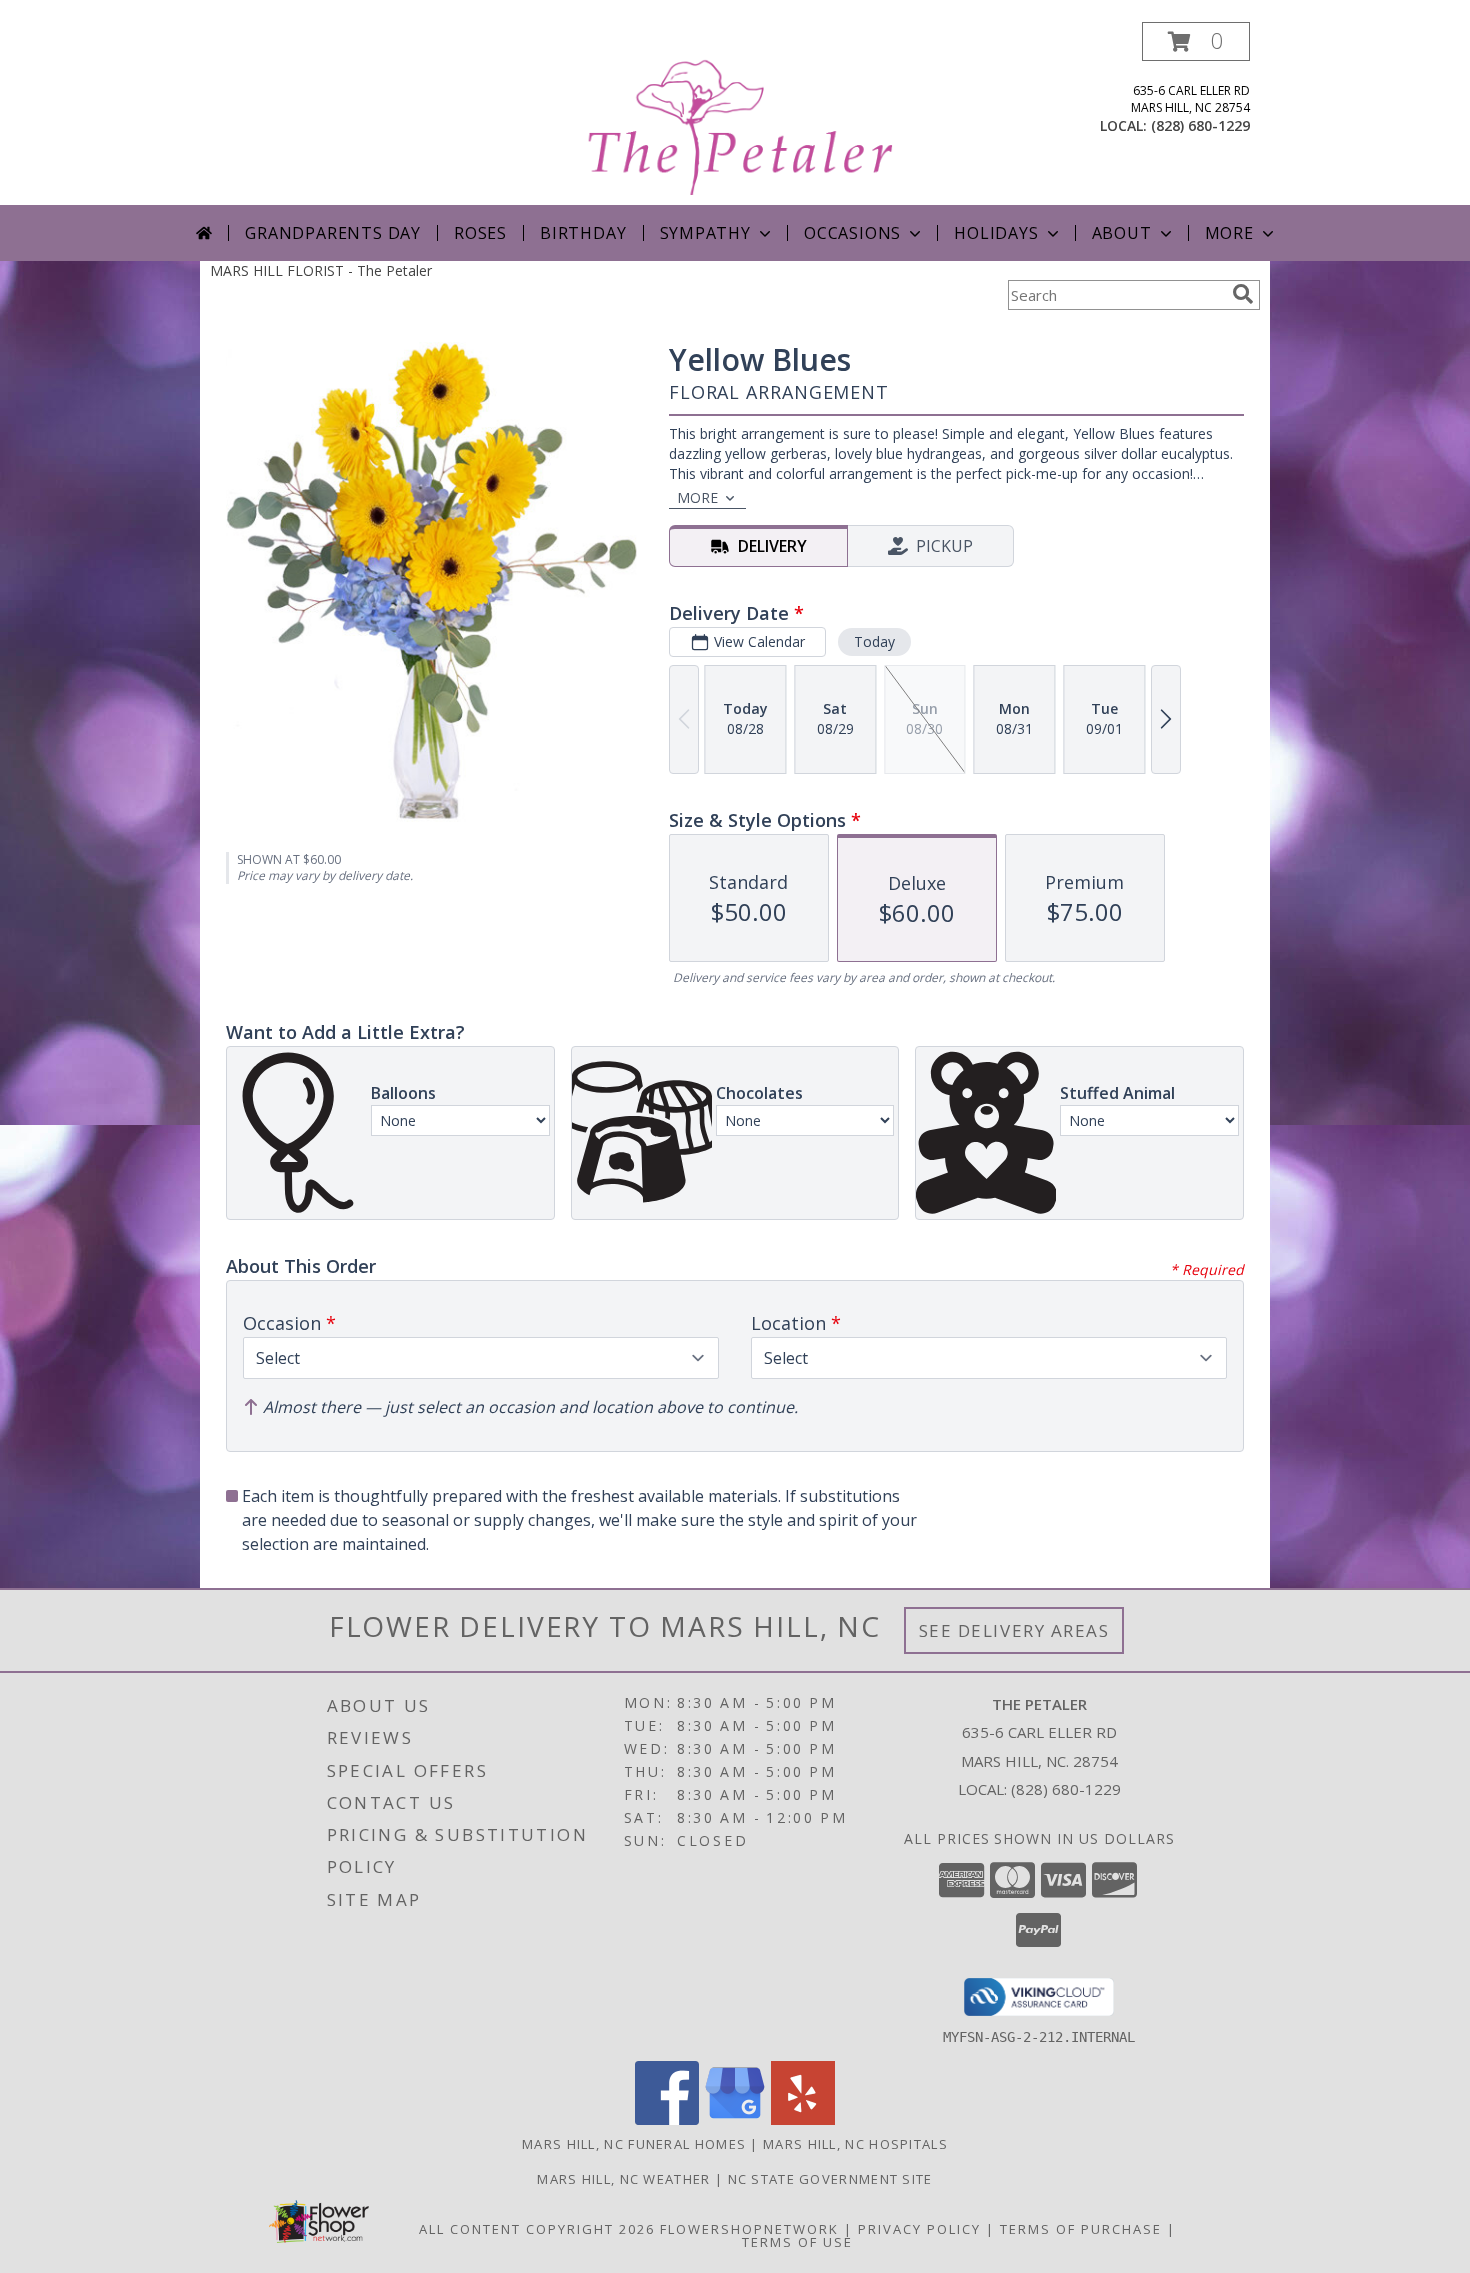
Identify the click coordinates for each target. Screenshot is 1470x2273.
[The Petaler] (737, 113)
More (1229, 233)
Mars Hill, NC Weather (623, 2179)
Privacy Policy (919, 2229)
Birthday (583, 233)
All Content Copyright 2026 (537, 2229)
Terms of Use (797, 2242)
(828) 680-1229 (1200, 125)
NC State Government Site (830, 2179)
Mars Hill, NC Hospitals (855, 2144)
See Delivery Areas (1014, 1630)
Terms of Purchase (1081, 2229)
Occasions (852, 233)
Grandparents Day (333, 233)
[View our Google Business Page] (735, 2119)
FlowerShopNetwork (749, 2229)
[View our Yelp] (803, 2119)
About (1122, 233)
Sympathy (705, 233)
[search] (1243, 294)
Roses (480, 233)
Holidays (996, 233)
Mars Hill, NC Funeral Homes (634, 2144)
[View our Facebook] (667, 2119)
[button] (1196, 41)
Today (874, 641)
